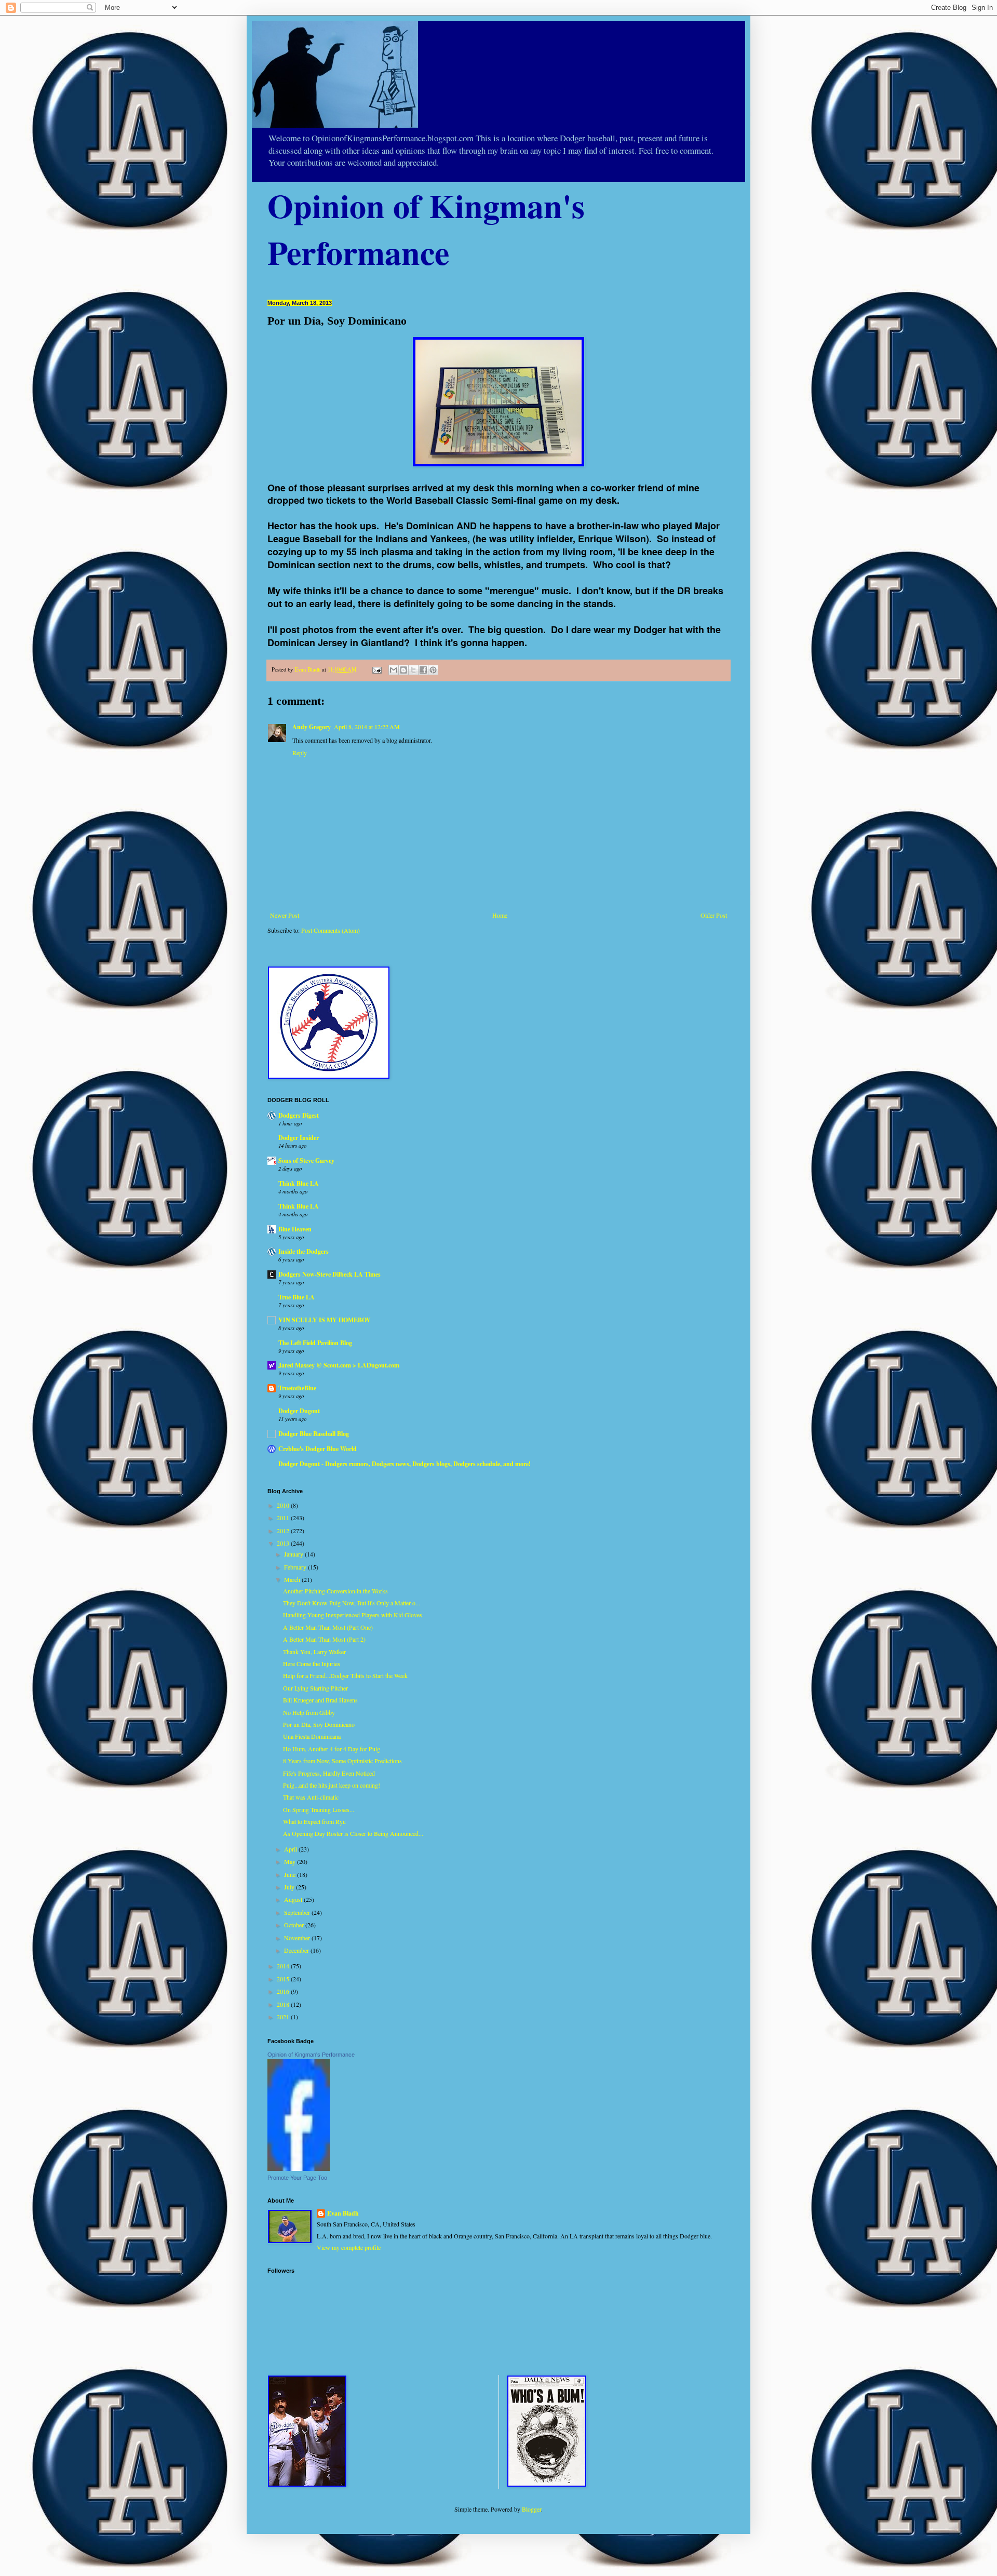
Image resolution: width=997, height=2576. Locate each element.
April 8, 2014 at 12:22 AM (367, 727)
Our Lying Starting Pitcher (315, 1688)
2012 (284, 1531)
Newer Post (285, 915)
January (294, 1554)
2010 (284, 1505)
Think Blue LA (299, 1183)
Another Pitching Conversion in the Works (335, 1591)
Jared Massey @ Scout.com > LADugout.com (339, 1365)
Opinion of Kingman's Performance (311, 2055)
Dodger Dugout (299, 1411)
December (297, 1950)
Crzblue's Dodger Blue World (318, 1449)
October (295, 1925)
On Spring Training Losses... (319, 1809)
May (291, 1861)
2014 (284, 1966)
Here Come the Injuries (312, 1663)
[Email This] (394, 670)
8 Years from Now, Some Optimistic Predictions (342, 1761)
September (298, 1912)
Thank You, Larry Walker (314, 1652)
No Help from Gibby (309, 1712)
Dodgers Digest (299, 1115)
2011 (284, 1518)
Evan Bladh (343, 2213)
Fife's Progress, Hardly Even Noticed (329, 1773)
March (293, 1579)
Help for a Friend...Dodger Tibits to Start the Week (345, 1675)
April (291, 1849)
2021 (284, 2017)
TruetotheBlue (297, 1388)
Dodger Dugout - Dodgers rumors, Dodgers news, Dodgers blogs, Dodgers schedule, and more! (405, 1464)
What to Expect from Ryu (314, 1821)
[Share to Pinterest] (433, 670)
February (296, 1567)
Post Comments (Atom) (331, 930)
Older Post (714, 915)
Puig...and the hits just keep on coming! (332, 1785)
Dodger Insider (299, 1138)
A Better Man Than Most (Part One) (328, 1627)
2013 (284, 1543)
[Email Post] (376, 669)
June (291, 1874)
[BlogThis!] (403, 670)
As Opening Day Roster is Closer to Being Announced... (353, 1833)
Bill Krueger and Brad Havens (320, 1700)
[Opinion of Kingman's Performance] (299, 2168)
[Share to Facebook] (423, 670)
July (290, 1887)
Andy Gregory (312, 727)
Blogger (531, 2509)
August (294, 1899)
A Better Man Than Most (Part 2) (324, 1639)
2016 (284, 1991)
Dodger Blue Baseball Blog (314, 1434)
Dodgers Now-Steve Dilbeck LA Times (329, 1274)
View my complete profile (349, 2247)
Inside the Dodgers (304, 1251)
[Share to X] (413, 670)
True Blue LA (297, 1297)
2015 (284, 1979)
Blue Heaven (295, 1229)
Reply (300, 753)
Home (500, 915)
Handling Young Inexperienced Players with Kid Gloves (353, 1615)
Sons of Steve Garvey (306, 1160)
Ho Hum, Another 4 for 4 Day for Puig (332, 1749)
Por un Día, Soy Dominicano (319, 1724)
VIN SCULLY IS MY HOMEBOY (325, 1320)
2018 (284, 2004)
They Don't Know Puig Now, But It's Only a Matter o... (352, 1603)
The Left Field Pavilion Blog (315, 1343)
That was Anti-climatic (311, 1797)
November (298, 1938)
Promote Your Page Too (297, 2178)
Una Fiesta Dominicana (312, 1736)
